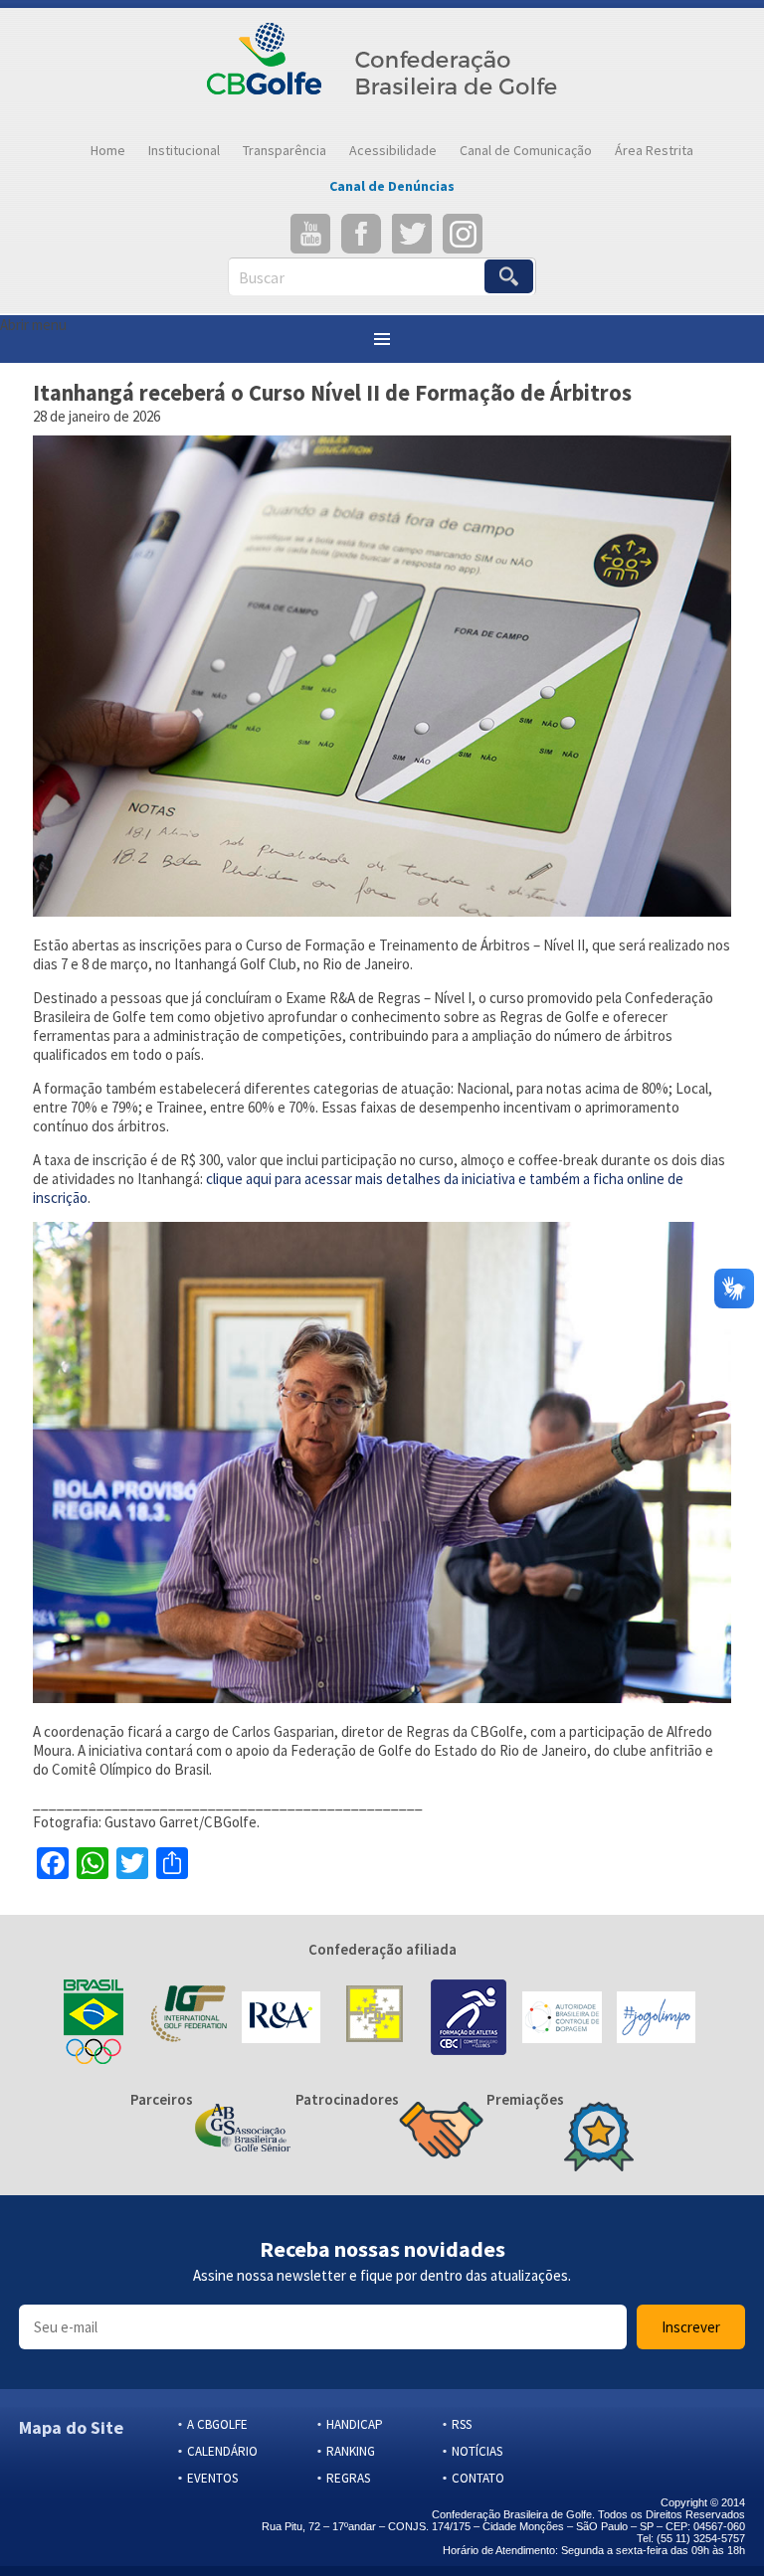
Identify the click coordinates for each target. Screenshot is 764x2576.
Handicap (355, 2424)
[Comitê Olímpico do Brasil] (93, 2019)
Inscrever (691, 2327)
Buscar (262, 277)
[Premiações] (599, 2139)
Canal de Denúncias (392, 186)
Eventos (212, 2478)
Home (108, 150)
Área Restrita (654, 150)
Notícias (477, 2451)
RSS (462, 2424)
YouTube (310, 234)
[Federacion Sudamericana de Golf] (375, 2019)
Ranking (351, 2451)
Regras (348, 2478)
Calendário (222, 2451)
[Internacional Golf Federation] (187, 2019)
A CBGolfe (217, 2424)
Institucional (184, 150)
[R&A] (281, 2019)
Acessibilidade (393, 150)
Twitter (412, 234)
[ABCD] (562, 2019)
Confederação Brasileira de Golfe (382, 70)
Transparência (285, 150)
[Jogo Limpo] (656, 2019)
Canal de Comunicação (526, 150)
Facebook (361, 234)
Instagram (463, 234)
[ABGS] (243, 2130)
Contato (478, 2478)
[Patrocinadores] (441, 2133)
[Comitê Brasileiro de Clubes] (468, 2019)
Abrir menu (33, 325)
